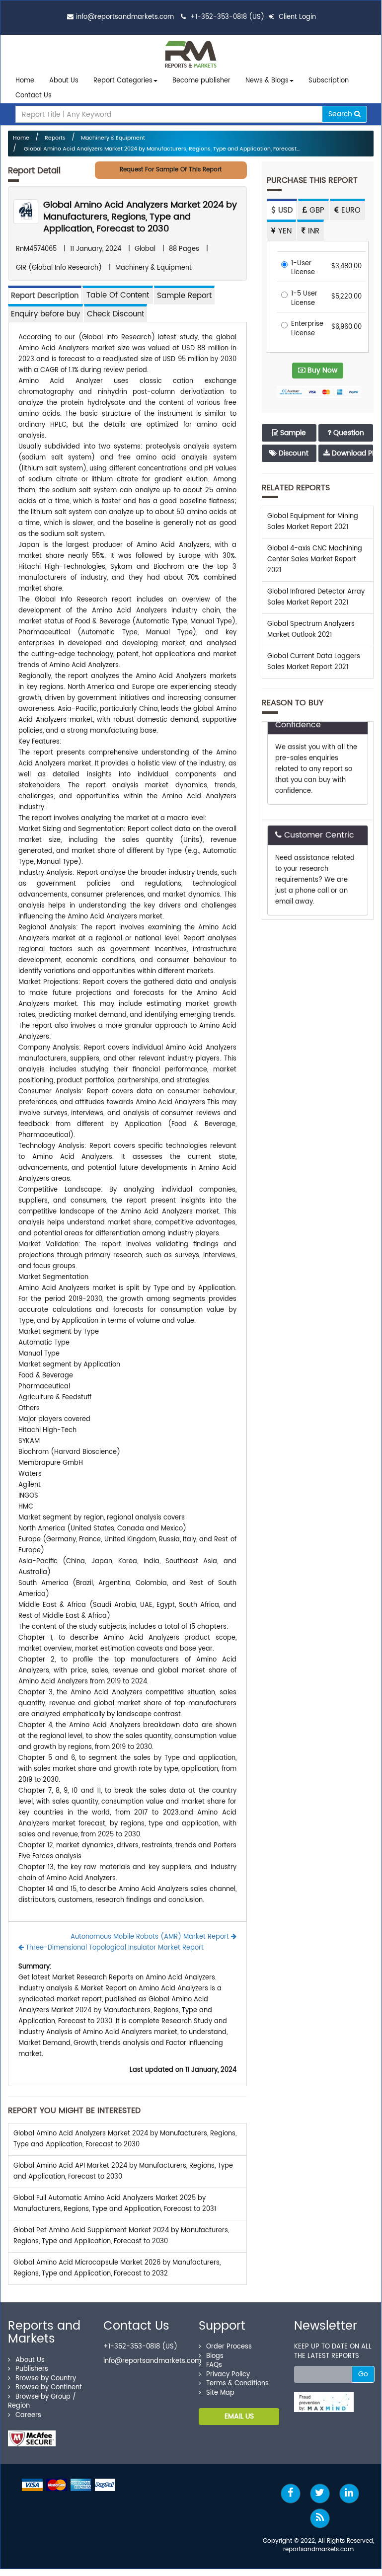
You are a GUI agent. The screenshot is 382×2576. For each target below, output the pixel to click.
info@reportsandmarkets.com (125, 17)
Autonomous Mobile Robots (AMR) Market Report (151, 1937)
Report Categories (123, 81)
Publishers (32, 2369)
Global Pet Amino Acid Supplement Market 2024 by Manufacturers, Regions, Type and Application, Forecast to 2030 (121, 2236)
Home (25, 81)
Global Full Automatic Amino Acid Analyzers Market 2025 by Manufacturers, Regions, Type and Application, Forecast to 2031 (115, 2204)
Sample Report (184, 296)
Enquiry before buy (45, 314)
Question (348, 433)
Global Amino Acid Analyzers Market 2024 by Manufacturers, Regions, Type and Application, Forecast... (161, 149)
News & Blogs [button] (267, 81)
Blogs (215, 2356)
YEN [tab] (284, 231)
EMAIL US (239, 2416)
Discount (293, 453)
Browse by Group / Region (42, 2402)
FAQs (214, 2365)
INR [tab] (312, 231)
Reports (55, 138)
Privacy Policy (228, 2375)
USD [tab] (284, 210)
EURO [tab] (350, 210)
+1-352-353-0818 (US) (227, 17)
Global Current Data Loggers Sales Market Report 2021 (314, 662)
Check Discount (115, 314)
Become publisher (201, 81)
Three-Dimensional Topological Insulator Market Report (114, 1948)
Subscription (329, 81)
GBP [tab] (316, 210)
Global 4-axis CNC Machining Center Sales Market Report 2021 (315, 560)
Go (363, 2374)
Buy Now (321, 370)
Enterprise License (307, 329)
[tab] (118, 295)
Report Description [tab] (45, 296)
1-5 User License (304, 299)
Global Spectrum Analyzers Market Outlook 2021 (311, 630)
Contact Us (34, 96)
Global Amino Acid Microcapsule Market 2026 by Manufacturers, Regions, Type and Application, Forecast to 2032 (117, 2268)
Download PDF (351, 453)
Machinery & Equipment (113, 138)
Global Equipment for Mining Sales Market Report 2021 (313, 522)
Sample (292, 433)
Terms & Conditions (237, 2384)
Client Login (296, 17)
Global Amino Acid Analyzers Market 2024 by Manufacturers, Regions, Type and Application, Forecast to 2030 (140, 217)
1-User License (303, 268)
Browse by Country (46, 2379)
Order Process (229, 2347)
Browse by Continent (49, 2387)
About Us (64, 81)
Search (341, 114)
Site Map (220, 2393)
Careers (28, 2415)
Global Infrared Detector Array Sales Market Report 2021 (316, 597)
